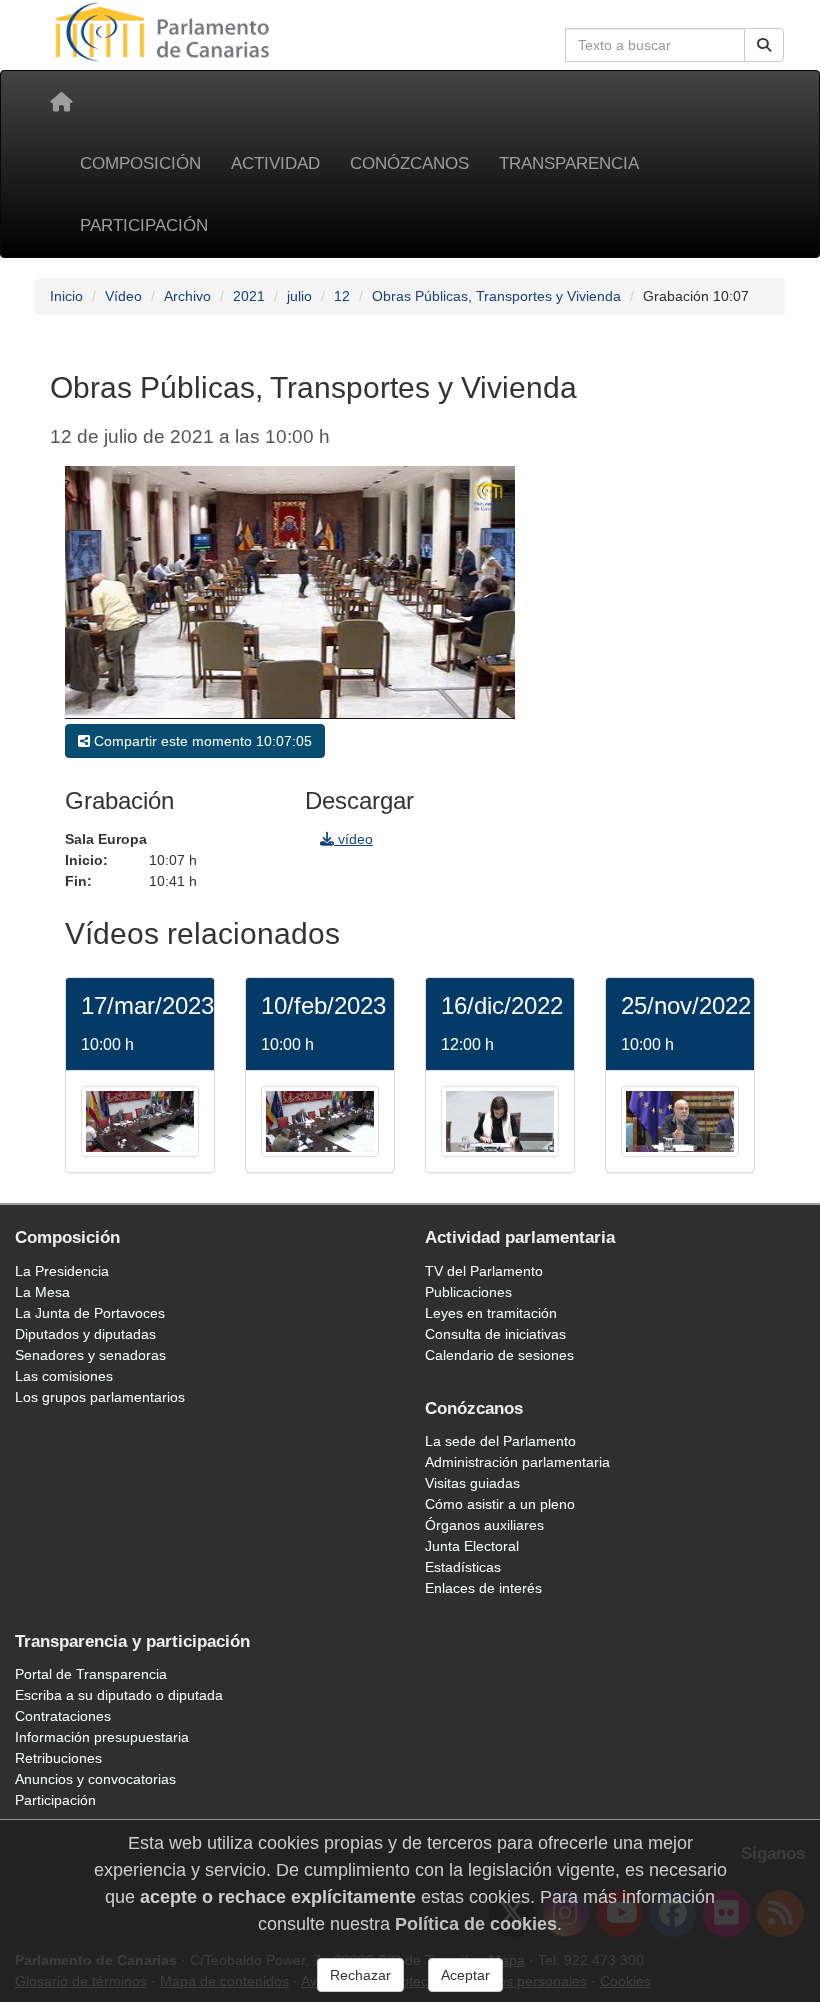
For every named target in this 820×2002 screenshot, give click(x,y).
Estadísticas (463, 1567)
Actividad (275, 163)
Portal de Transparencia (91, 1674)
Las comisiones (64, 1376)
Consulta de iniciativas (495, 1334)
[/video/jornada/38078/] (500, 1120)
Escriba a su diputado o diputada (119, 1695)
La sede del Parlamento (500, 1441)
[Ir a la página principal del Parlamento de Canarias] (165, 31)
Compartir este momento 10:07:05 (201, 741)
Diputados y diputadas (85, 1334)
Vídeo (123, 296)
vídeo (353, 839)
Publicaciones (468, 1292)
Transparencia (569, 163)
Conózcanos (409, 163)
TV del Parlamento (484, 1271)
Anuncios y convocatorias (95, 1779)
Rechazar (360, 1975)
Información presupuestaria (102, 1737)
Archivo (187, 296)
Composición (140, 163)
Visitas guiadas (472, 1483)
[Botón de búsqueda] (764, 45)
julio (299, 296)
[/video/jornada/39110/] (140, 1120)
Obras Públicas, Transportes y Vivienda (496, 296)
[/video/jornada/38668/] (320, 1120)
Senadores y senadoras (90, 1355)
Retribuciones (58, 1758)
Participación (144, 225)
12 (342, 296)
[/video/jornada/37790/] (680, 1120)
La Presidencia (62, 1271)
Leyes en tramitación (491, 1313)
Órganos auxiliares (484, 1525)
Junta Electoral (472, 1546)
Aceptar (465, 1975)
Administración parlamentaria (517, 1462)
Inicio (66, 296)
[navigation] (650, 676)
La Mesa (42, 1292)
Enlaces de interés (483, 1588)
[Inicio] (61, 102)
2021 (249, 296)
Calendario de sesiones (499, 1355)
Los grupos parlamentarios (100, 1397)
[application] (290, 592)
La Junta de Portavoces (90, 1313)
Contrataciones (63, 1716)
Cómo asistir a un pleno (500, 1504)
